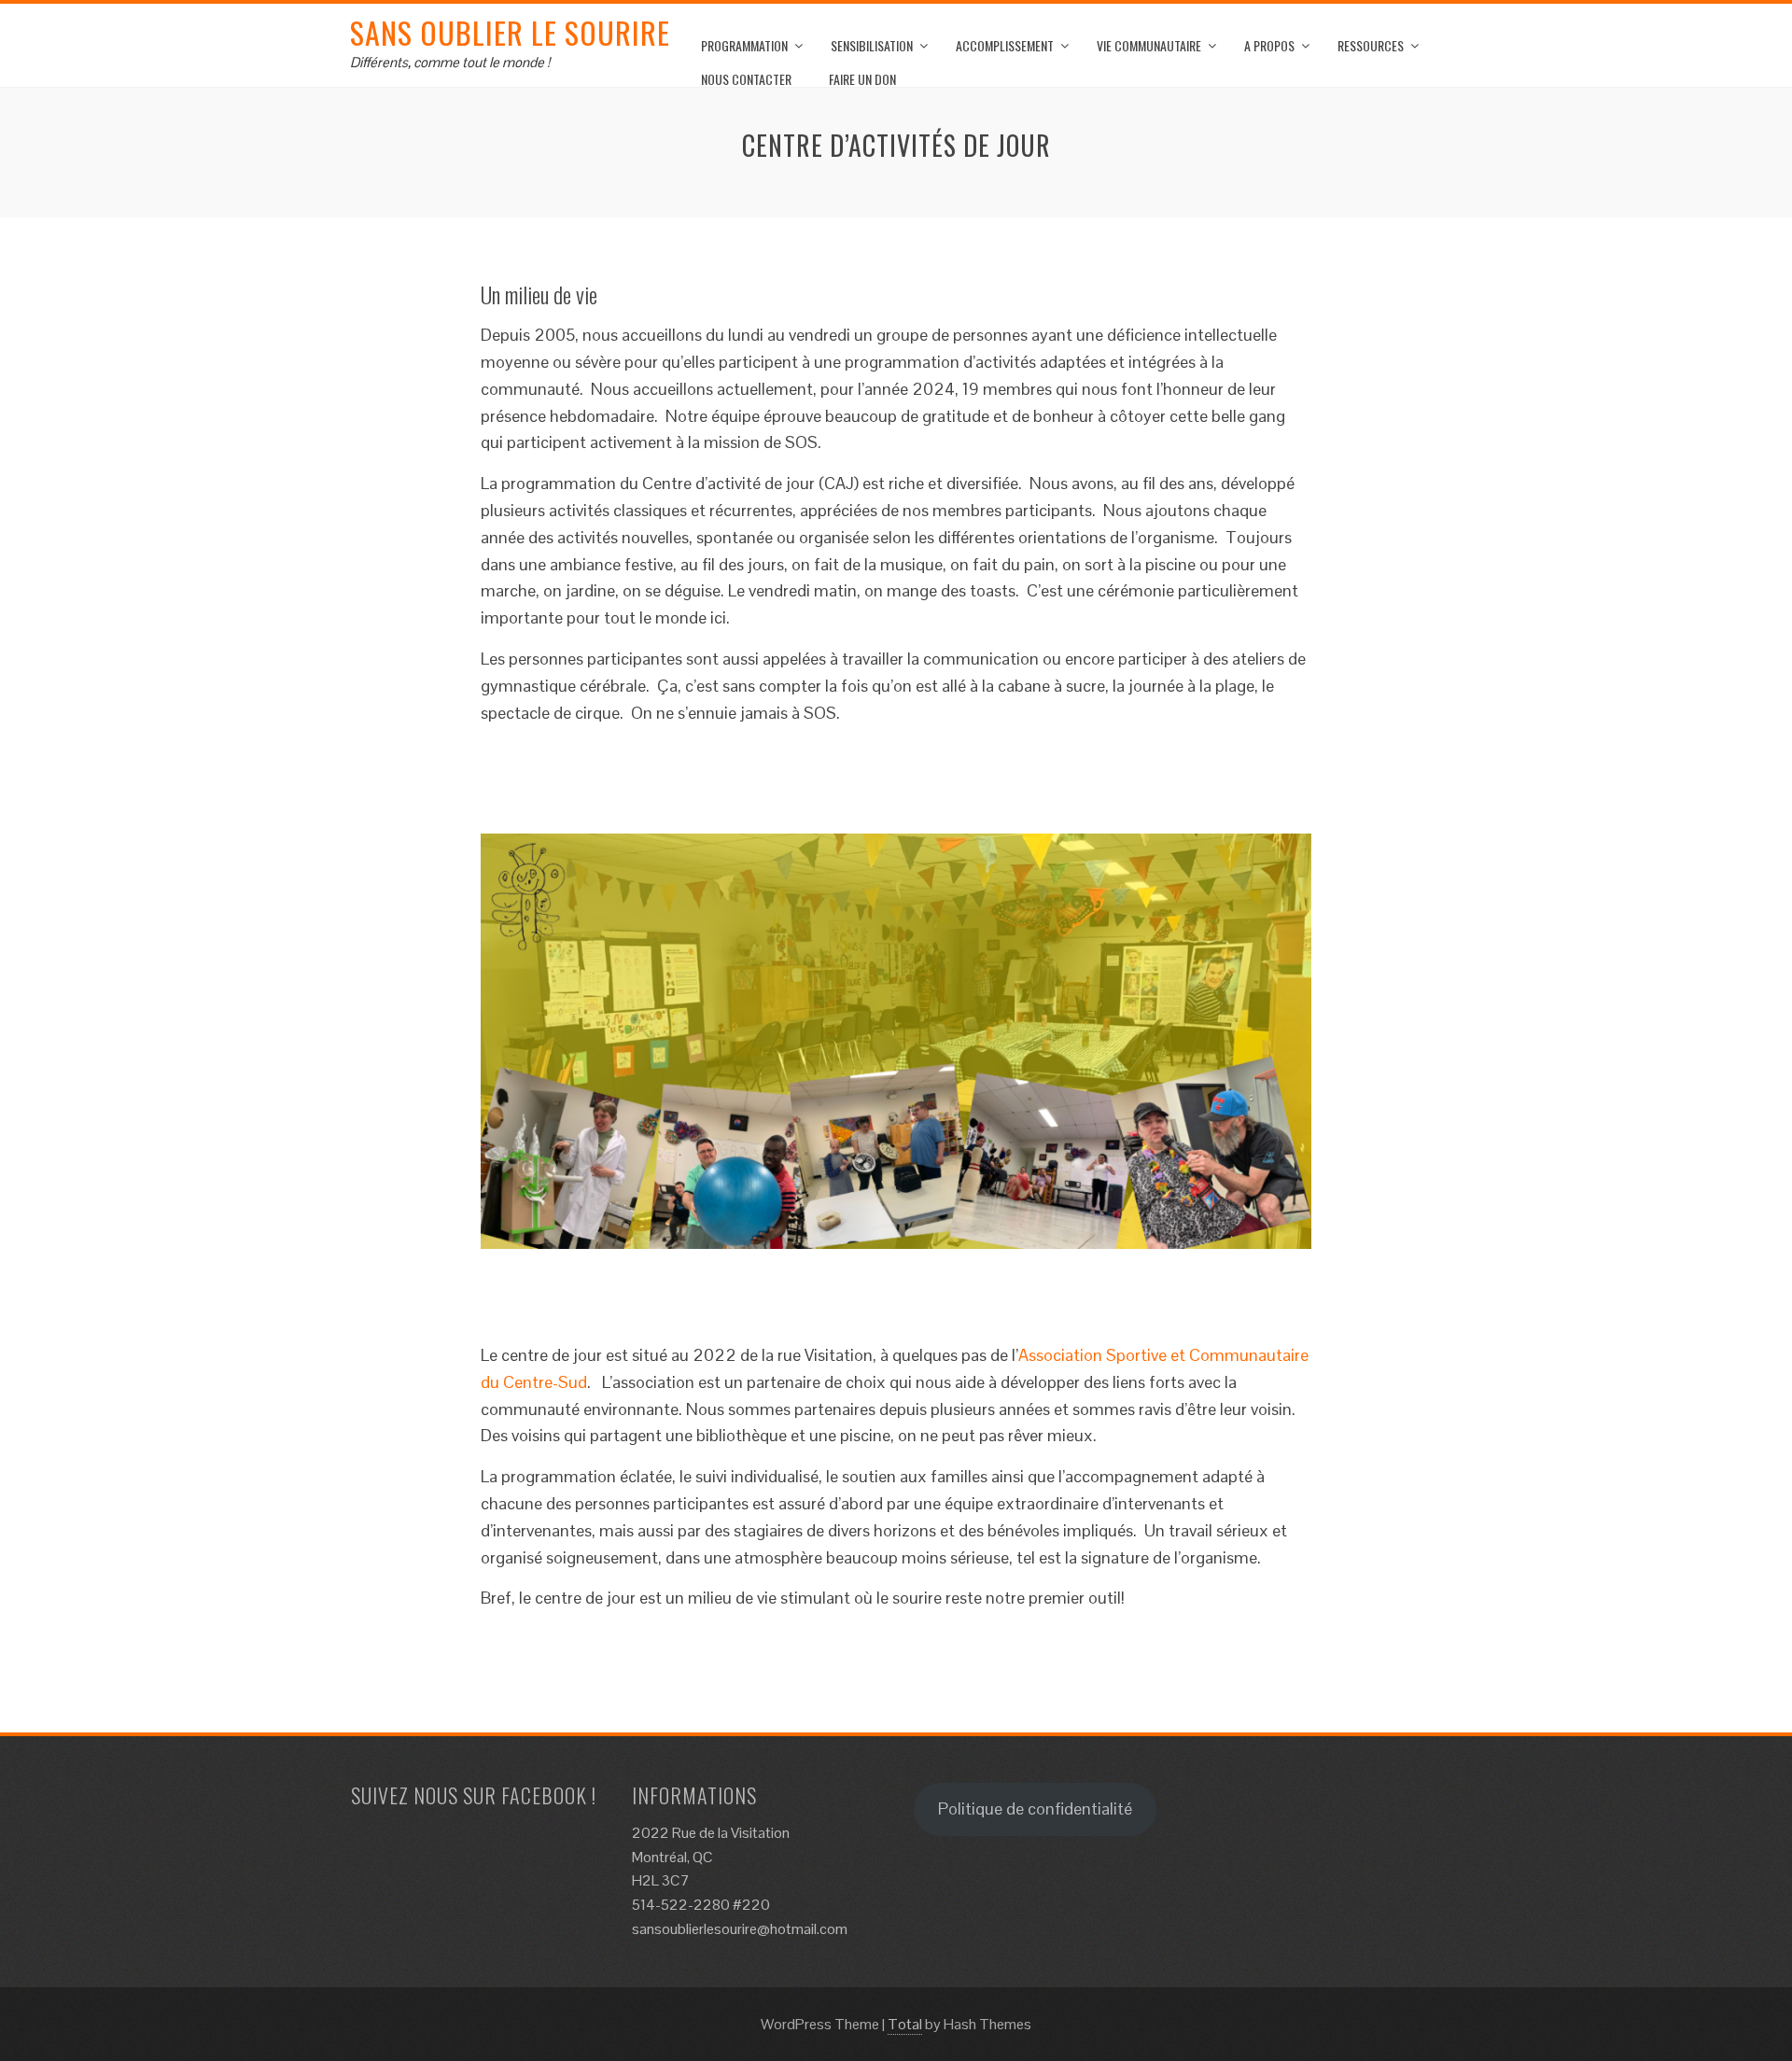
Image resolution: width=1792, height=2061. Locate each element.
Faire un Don (862, 79)
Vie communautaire (1149, 45)
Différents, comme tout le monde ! (450, 62)
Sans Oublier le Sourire (510, 32)
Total (905, 2024)
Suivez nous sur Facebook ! (474, 1795)
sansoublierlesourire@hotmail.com (740, 1929)
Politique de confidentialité (1035, 1809)
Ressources (1371, 45)
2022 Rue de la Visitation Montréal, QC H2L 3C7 (711, 1857)
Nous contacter (746, 79)
